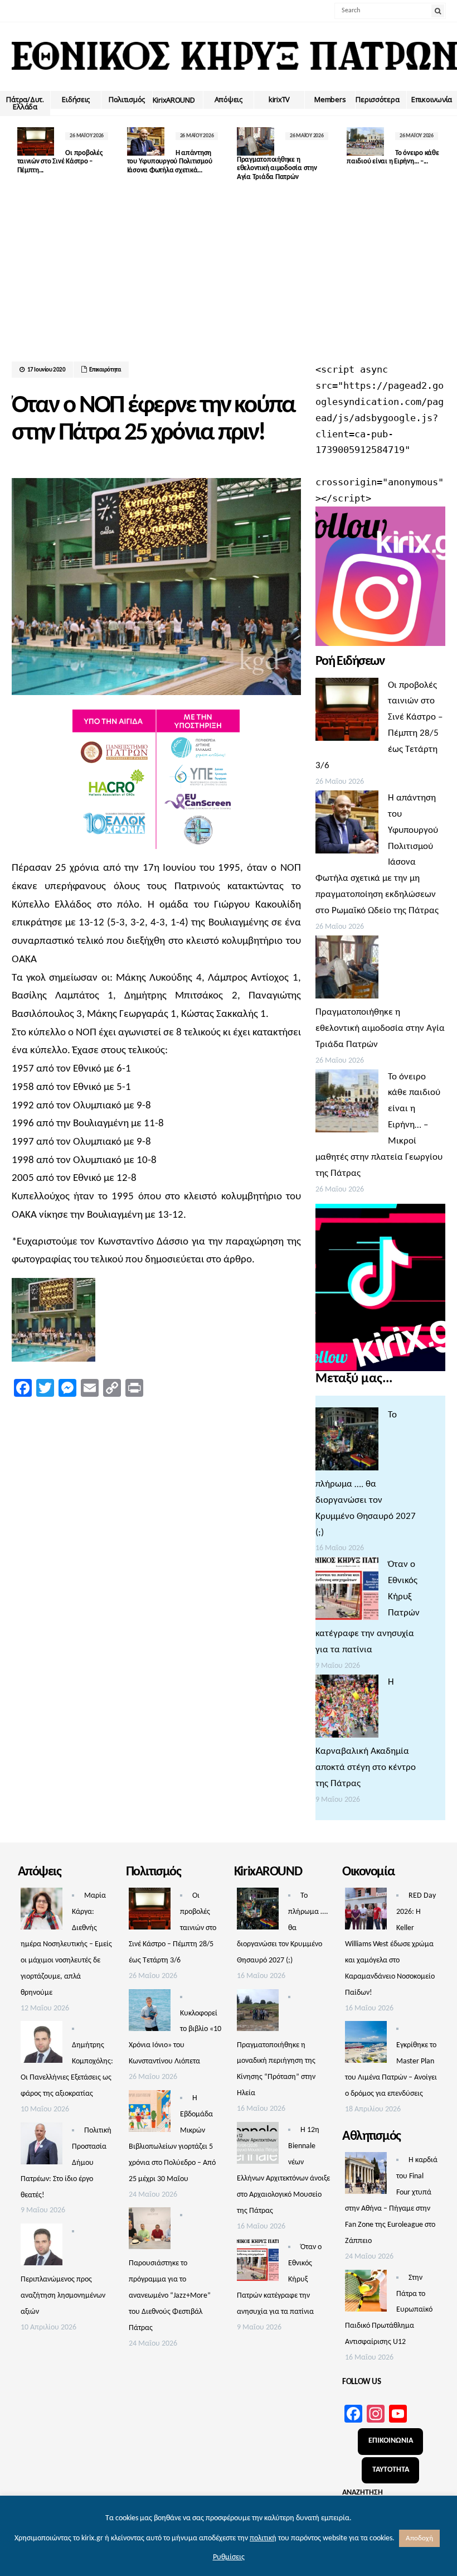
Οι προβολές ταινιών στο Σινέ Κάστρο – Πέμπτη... (60, 162)
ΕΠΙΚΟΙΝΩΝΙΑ (391, 2441)
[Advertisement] (229, 278)
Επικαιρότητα (105, 370)
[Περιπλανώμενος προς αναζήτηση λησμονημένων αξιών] (42, 2247)
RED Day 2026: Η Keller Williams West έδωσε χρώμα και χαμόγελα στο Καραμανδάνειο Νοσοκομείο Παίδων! (390, 1944)
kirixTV (279, 99)
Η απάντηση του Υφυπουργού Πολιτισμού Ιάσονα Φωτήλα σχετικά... (170, 162)
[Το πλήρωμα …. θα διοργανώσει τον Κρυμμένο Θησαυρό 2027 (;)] (347, 1442)
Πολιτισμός (127, 99)
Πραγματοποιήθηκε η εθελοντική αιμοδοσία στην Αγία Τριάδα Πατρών (277, 168)
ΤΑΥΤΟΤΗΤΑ (391, 2470)
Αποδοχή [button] (419, 2538)
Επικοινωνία (432, 99)
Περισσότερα (377, 99)
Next (437, 151)
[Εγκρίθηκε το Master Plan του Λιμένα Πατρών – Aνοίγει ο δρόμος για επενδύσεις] (366, 2045)
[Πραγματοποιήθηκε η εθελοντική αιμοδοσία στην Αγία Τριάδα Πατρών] (347, 970)
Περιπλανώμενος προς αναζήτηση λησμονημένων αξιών (63, 2296)
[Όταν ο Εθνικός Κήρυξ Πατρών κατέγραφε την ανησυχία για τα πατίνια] (347, 1591)
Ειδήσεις (76, 99)
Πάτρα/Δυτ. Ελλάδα (25, 103)
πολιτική (263, 2538)
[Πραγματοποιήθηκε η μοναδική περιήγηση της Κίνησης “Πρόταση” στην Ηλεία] (258, 2013)
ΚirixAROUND (174, 100)
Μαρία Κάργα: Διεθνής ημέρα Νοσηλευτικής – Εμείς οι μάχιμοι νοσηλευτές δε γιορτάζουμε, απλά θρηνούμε (66, 1944)
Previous (20, 151)
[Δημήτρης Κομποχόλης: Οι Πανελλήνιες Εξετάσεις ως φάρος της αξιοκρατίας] (42, 2045)
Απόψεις (229, 99)
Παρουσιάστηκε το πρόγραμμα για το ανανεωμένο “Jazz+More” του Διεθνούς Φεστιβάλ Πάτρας (170, 2296)
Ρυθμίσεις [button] (229, 2557)
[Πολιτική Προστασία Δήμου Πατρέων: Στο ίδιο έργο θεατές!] (42, 2146)
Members (330, 99)
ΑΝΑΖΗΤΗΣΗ (363, 2493)
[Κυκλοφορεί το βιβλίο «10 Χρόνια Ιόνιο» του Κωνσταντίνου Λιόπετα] (150, 2013)
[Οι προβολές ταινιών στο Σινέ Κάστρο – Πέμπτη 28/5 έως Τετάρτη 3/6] (347, 712)
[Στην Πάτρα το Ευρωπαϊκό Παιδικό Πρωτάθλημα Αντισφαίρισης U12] (366, 2294)
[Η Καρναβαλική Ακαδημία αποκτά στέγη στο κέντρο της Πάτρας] (347, 1709)
